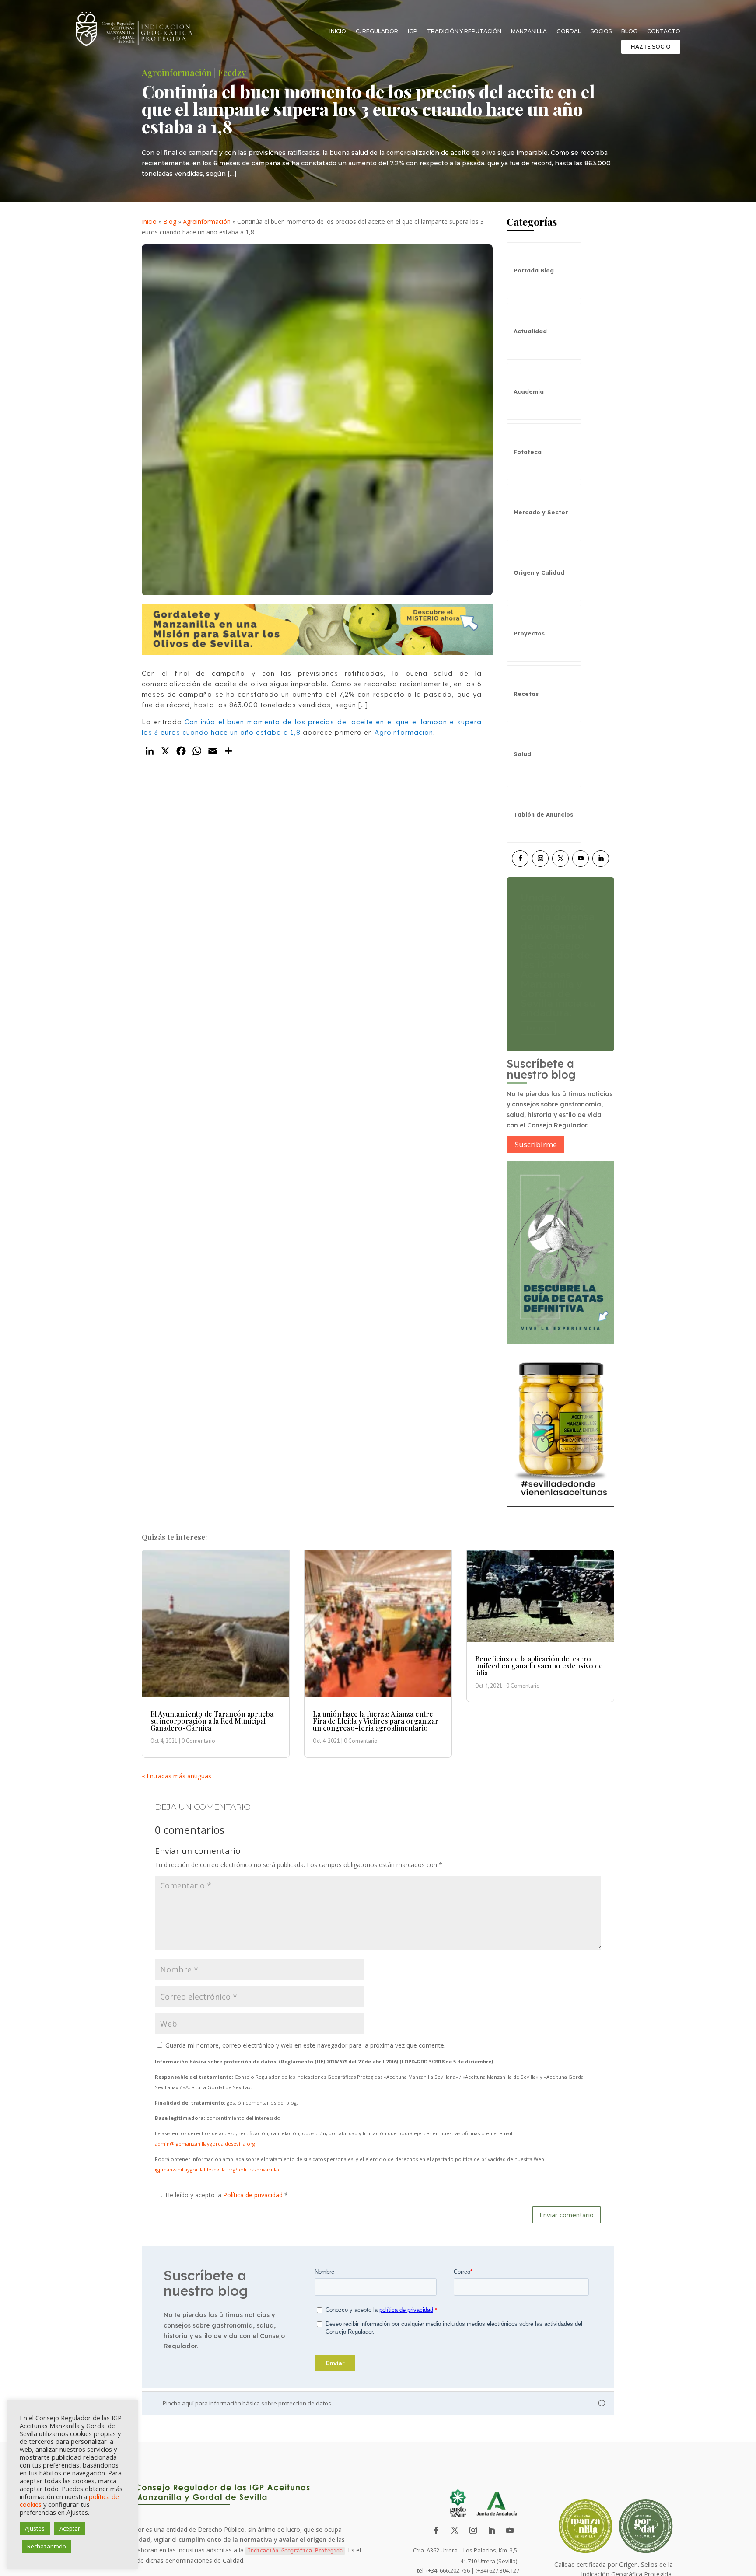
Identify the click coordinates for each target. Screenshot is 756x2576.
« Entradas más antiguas (177, 1776)
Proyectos (529, 633)
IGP (413, 31)
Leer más (538, 999)
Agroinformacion (404, 732)
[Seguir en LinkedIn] (601, 859)
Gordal (569, 31)
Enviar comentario (567, 2215)
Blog (629, 31)
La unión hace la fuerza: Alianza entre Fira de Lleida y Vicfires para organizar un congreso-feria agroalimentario (376, 1721)
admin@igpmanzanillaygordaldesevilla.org (205, 2144)
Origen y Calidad (539, 572)
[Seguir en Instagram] (540, 859)
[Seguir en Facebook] (520, 859)
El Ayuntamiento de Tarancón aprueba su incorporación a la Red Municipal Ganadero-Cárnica (212, 1721)
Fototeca (528, 452)
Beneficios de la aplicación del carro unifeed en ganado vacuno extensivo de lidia (539, 1666)
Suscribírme (536, 1144)
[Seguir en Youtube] (581, 859)
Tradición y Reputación (464, 31)
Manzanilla (529, 31)
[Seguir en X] (560, 859)
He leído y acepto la (227, 2195)
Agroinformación (177, 72)
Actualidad (530, 331)
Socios (601, 31)
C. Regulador (377, 31)
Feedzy (232, 72)
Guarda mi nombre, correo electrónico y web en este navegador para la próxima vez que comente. (305, 2045)
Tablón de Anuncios (543, 814)
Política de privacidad (254, 2195)
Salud (522, 754)
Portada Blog (534, 270)
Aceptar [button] (70, 2528)
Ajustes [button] (35, 2528)
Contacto (664, 31)
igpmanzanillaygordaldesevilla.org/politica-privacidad (218, 2169)
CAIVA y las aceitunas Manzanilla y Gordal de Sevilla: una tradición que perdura (555, 955)
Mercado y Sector (541, 512)
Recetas (526, 694)
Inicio (338, 31)
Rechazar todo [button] (47, 2546)
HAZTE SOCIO (651, 47)
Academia (529, 391)
